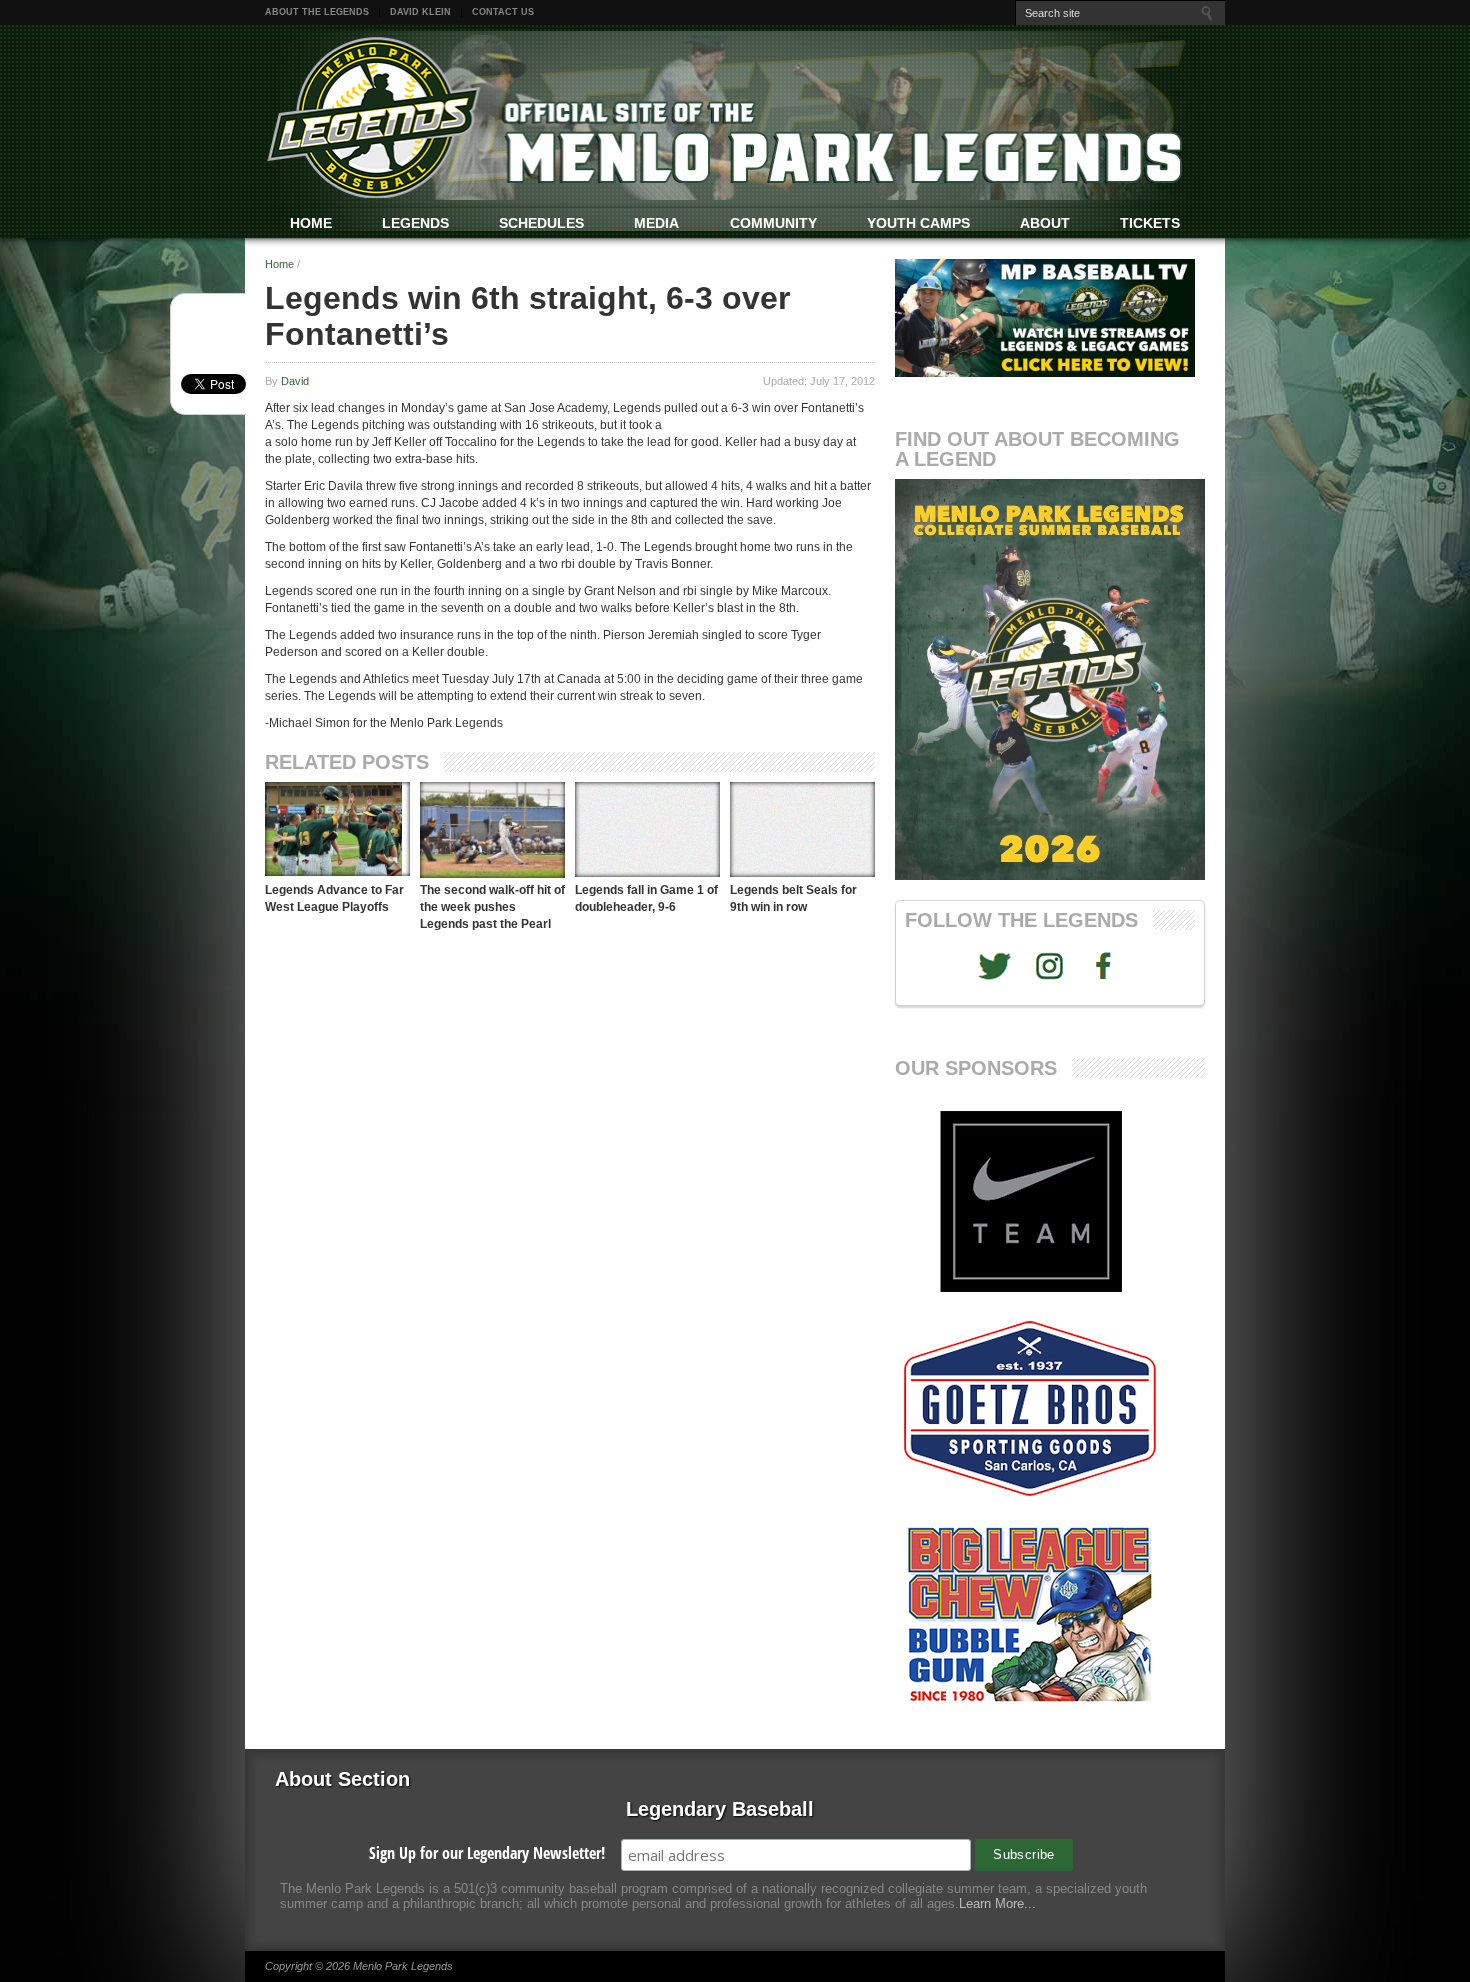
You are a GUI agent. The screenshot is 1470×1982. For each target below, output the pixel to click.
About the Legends (317, 12)
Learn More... (997, 1903)
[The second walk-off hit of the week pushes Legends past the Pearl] (492, 830)
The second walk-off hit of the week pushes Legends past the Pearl (492, 907)
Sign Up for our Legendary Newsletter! (487, 1853)
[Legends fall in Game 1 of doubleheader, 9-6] (647, 829)
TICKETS (1150, 223)
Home (279, 264)
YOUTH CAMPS (918, 223)
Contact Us (503, 12)
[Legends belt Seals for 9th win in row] (802, 829)
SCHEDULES (541, 223)
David (295, 381)
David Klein (420, 12)
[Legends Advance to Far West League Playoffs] (337, 829)
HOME (311, 223)
